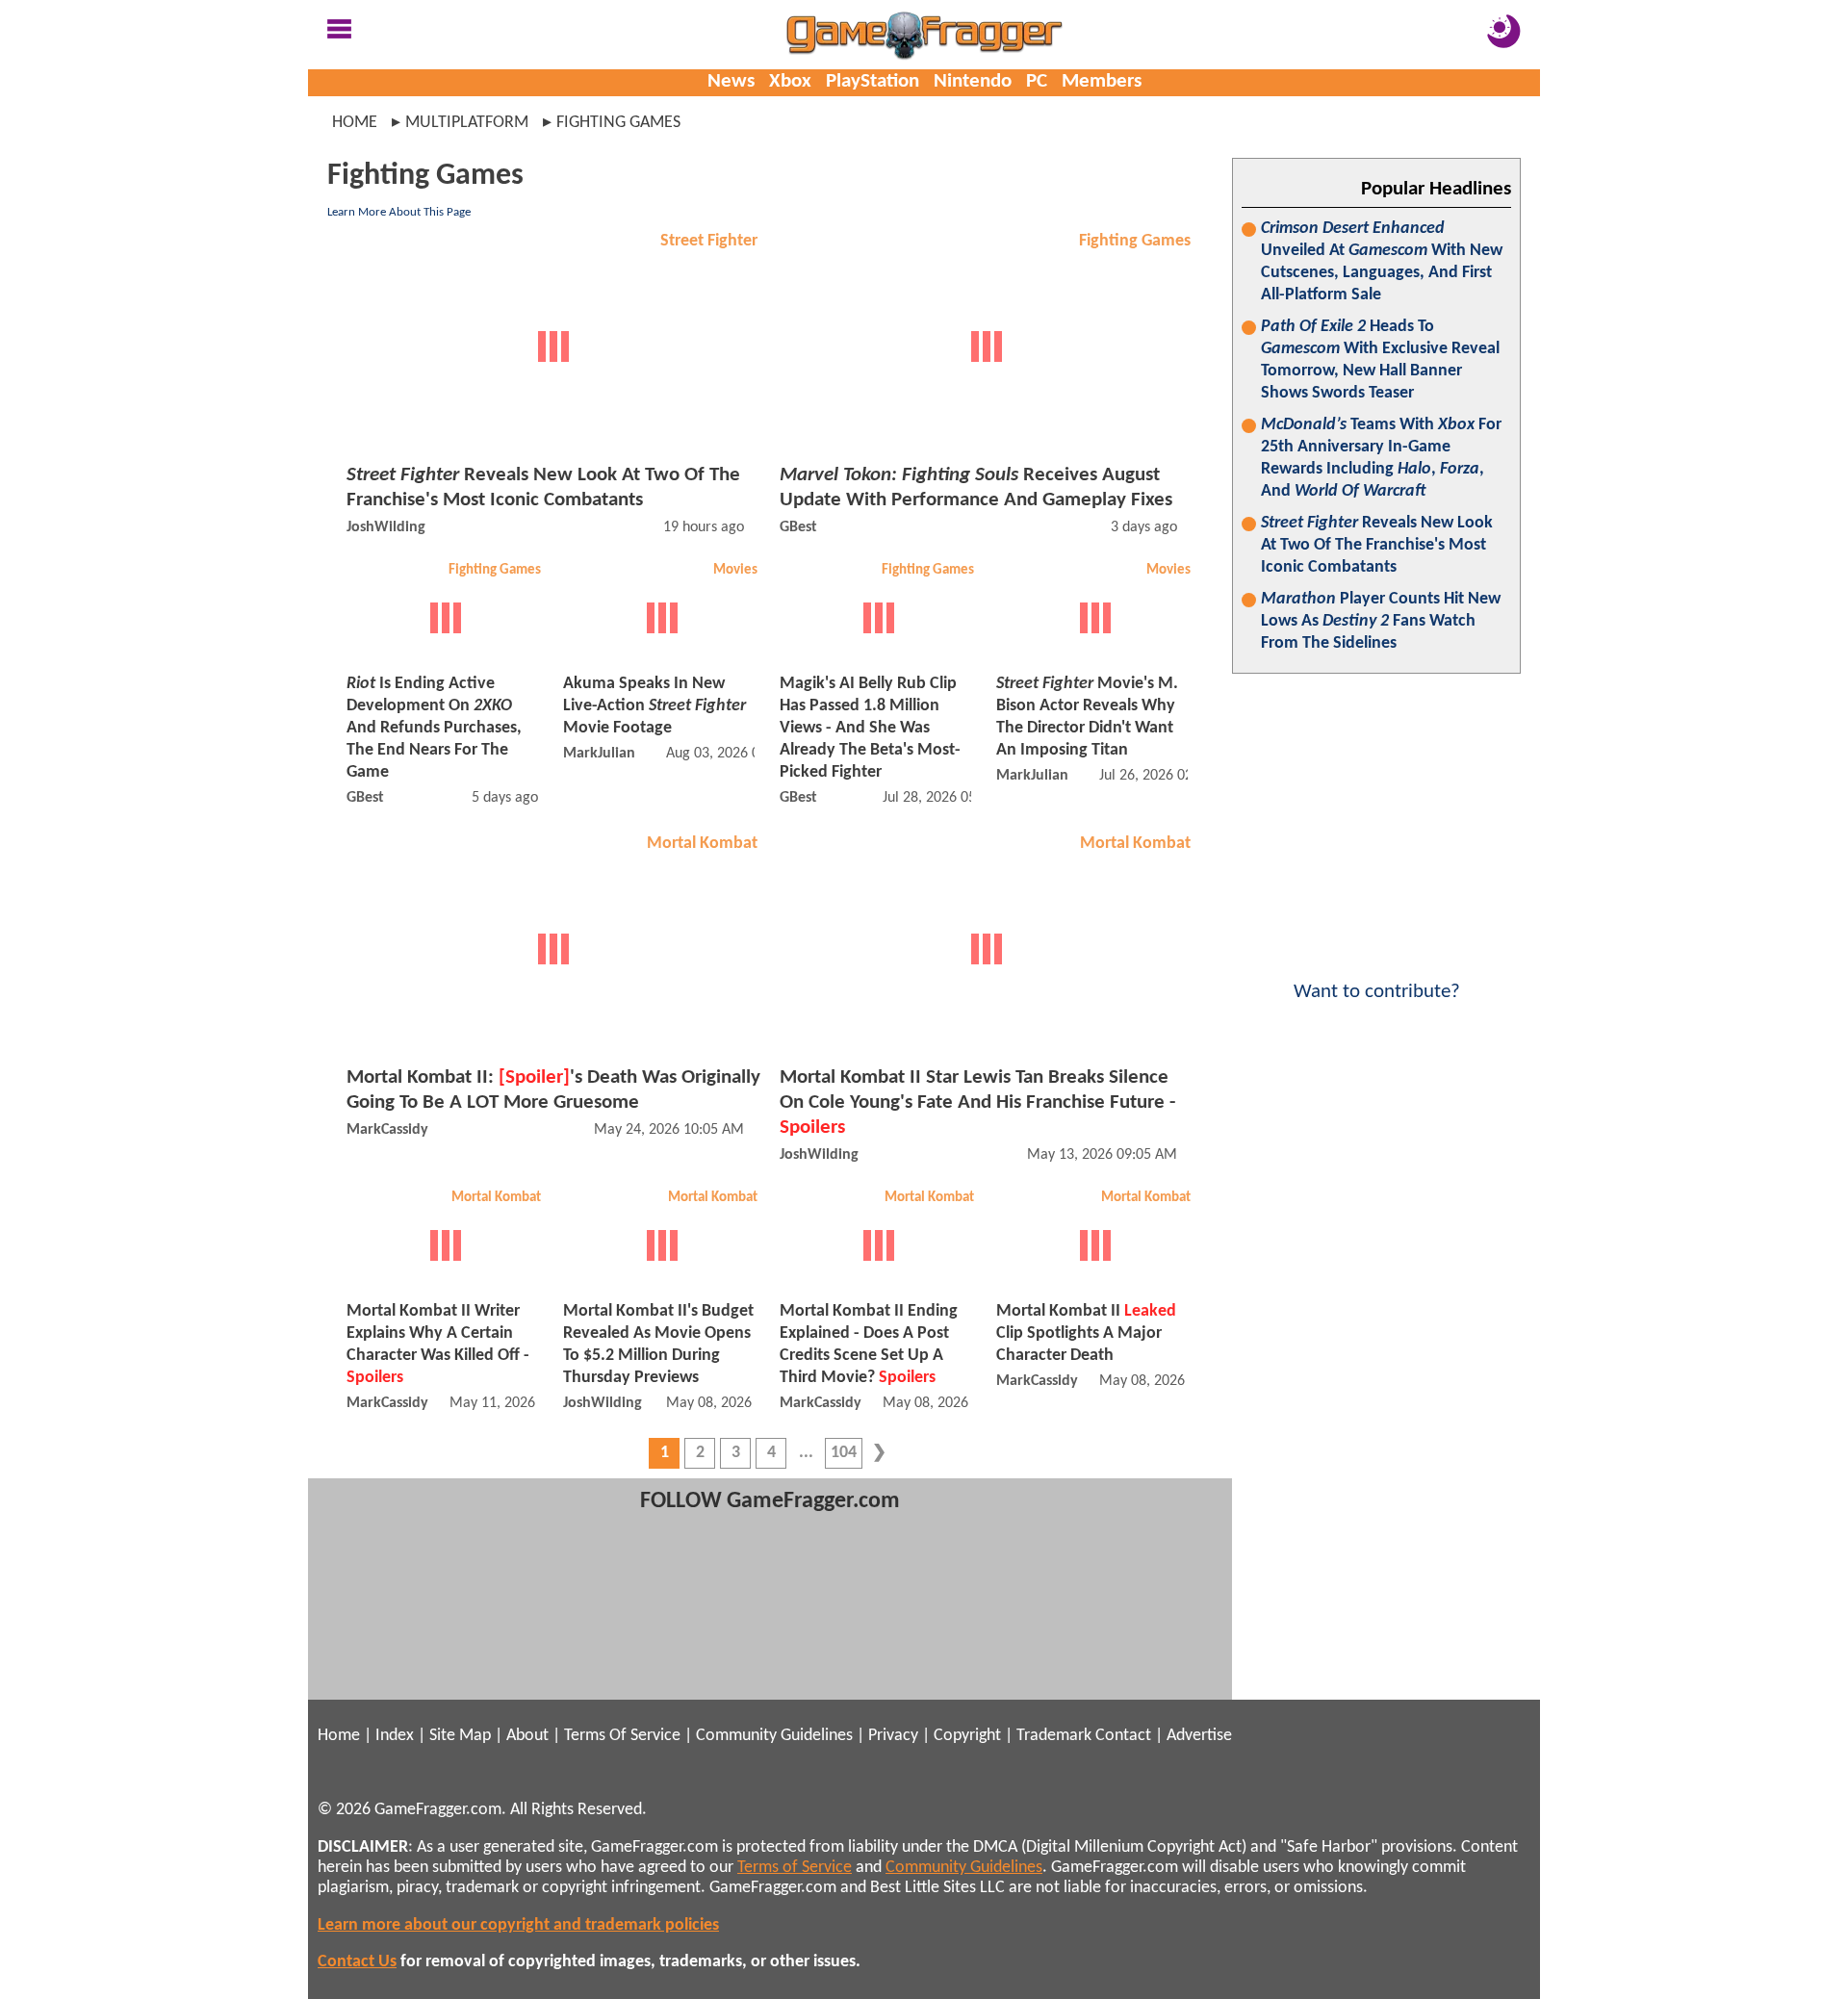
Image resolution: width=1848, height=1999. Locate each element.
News (731, 81)
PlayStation (873, 81)
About (527, 1736)
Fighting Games (1135, 241)
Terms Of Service (622, 1736)
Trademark (1054, 1736)
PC (1037, 81)
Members (1102, 81)
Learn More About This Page (399, 212)
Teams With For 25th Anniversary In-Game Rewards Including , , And (1381, 458)
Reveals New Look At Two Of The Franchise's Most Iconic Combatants (1377, 545)
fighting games (618, 123)
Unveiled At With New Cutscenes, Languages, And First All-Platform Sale (1382, 262)
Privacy (893, 1736)
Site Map (460, 1736)
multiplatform (467, 123)
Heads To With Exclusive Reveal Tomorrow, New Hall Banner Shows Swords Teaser (1380, 360)
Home (355, 123)
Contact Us (357, 1962)
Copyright (967, 1736)
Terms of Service (795, 1868)
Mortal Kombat (702, 844)
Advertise (1199, 1736)
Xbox (790, 81)
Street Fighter (709, 241)
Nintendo (973, 81)
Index (395, 1736)
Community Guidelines (774, 1736)
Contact (1123, 1736)
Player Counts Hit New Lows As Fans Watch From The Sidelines (1381, 621)
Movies (735, 570)
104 (844, 1453)
